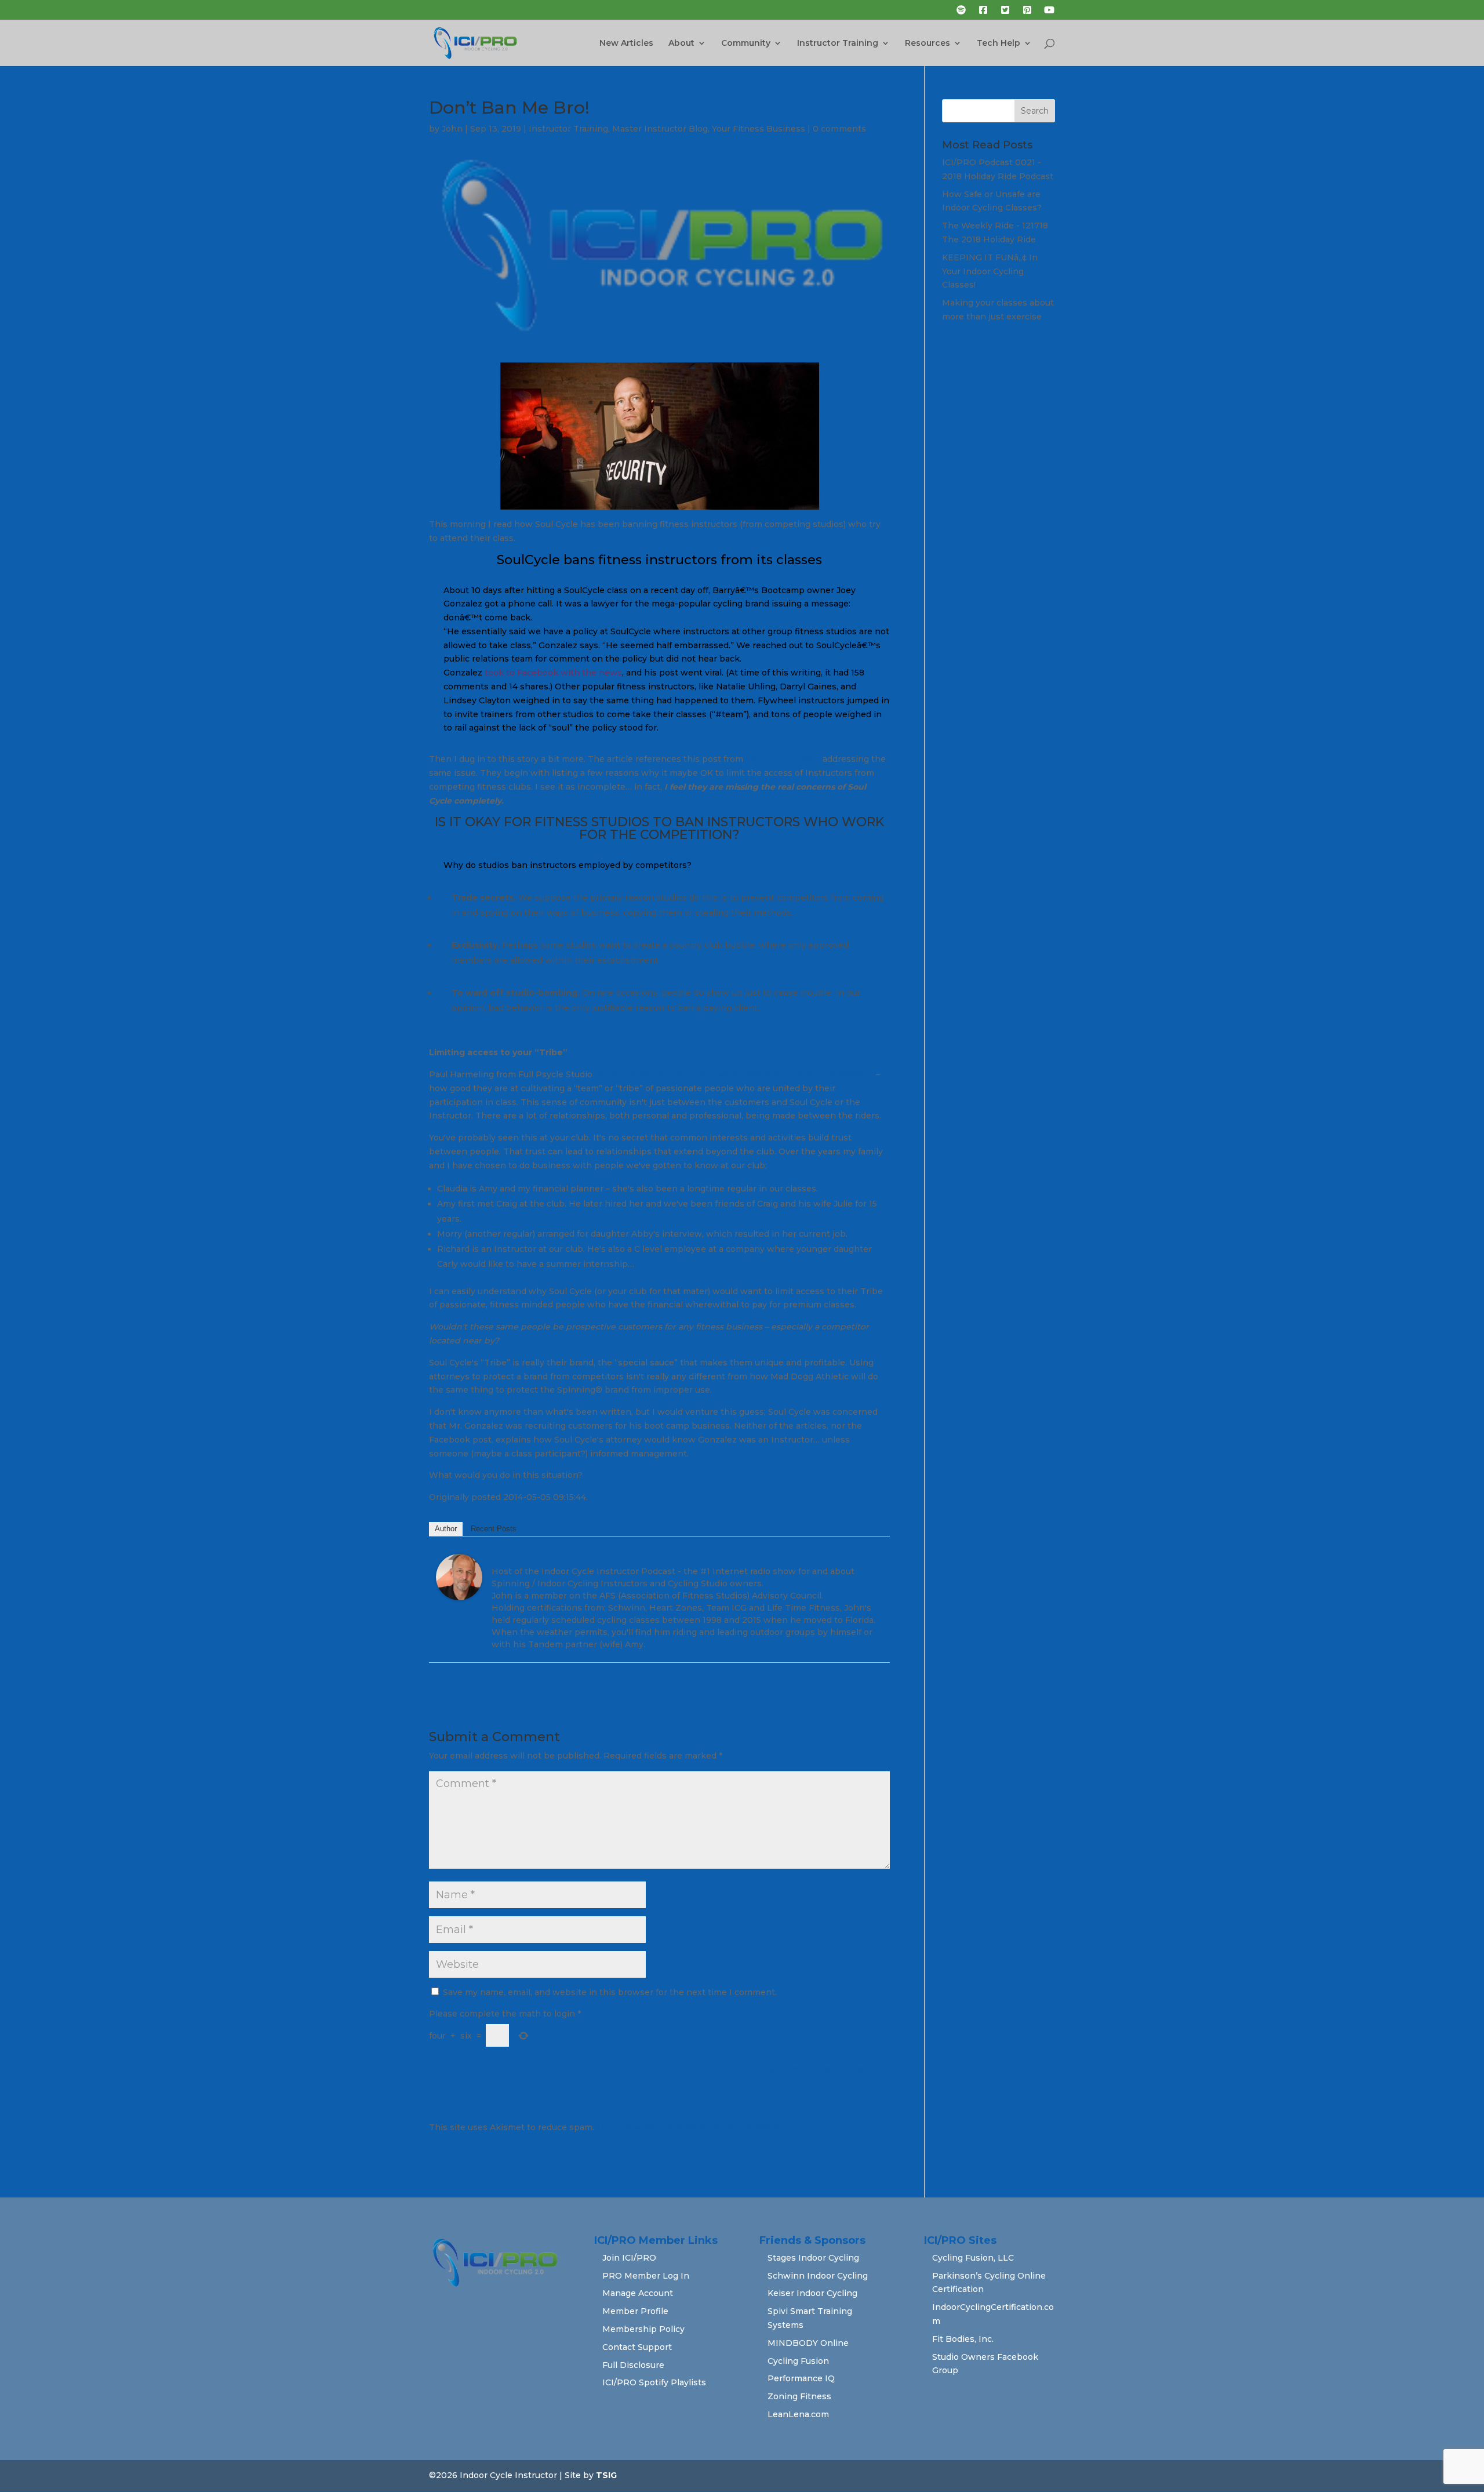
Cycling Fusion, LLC (973, 2258)
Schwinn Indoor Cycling (818, 2276)
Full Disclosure (633, 2365)
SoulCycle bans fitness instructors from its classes (659, 560)
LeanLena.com (798, 2414)
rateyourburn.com (782, 759)
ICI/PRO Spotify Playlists (654, 2382)
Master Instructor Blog (660, 129)
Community (746, 43)
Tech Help (999, 43)
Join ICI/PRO (629, 2258)
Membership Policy (643, 2329)
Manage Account (638, 2293)
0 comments (839, 129)
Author (446, 1529)
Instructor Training (838, 43)
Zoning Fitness (799, 2396)
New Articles (626, 43)
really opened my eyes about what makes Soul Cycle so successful (734, 1074)
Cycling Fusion (798, 2361)
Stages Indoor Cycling (813, 2258)
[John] (459, 1593)
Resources (927, 43)
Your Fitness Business (759, 129)
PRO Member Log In (646, 2276)
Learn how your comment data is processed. (690, 2127)
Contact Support (637, 2347)
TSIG (606, 2475)
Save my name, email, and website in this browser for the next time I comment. (610, 1992)
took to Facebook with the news (553, 673)
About (681, 43)
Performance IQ (801, 2378)
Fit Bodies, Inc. (963, 2339)
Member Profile (635, 2311)
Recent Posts (494, 1529)
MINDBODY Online (808, 2343)
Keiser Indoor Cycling (812, 2293)
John (452, 129)
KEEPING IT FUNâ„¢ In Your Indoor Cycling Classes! (990, 271)
